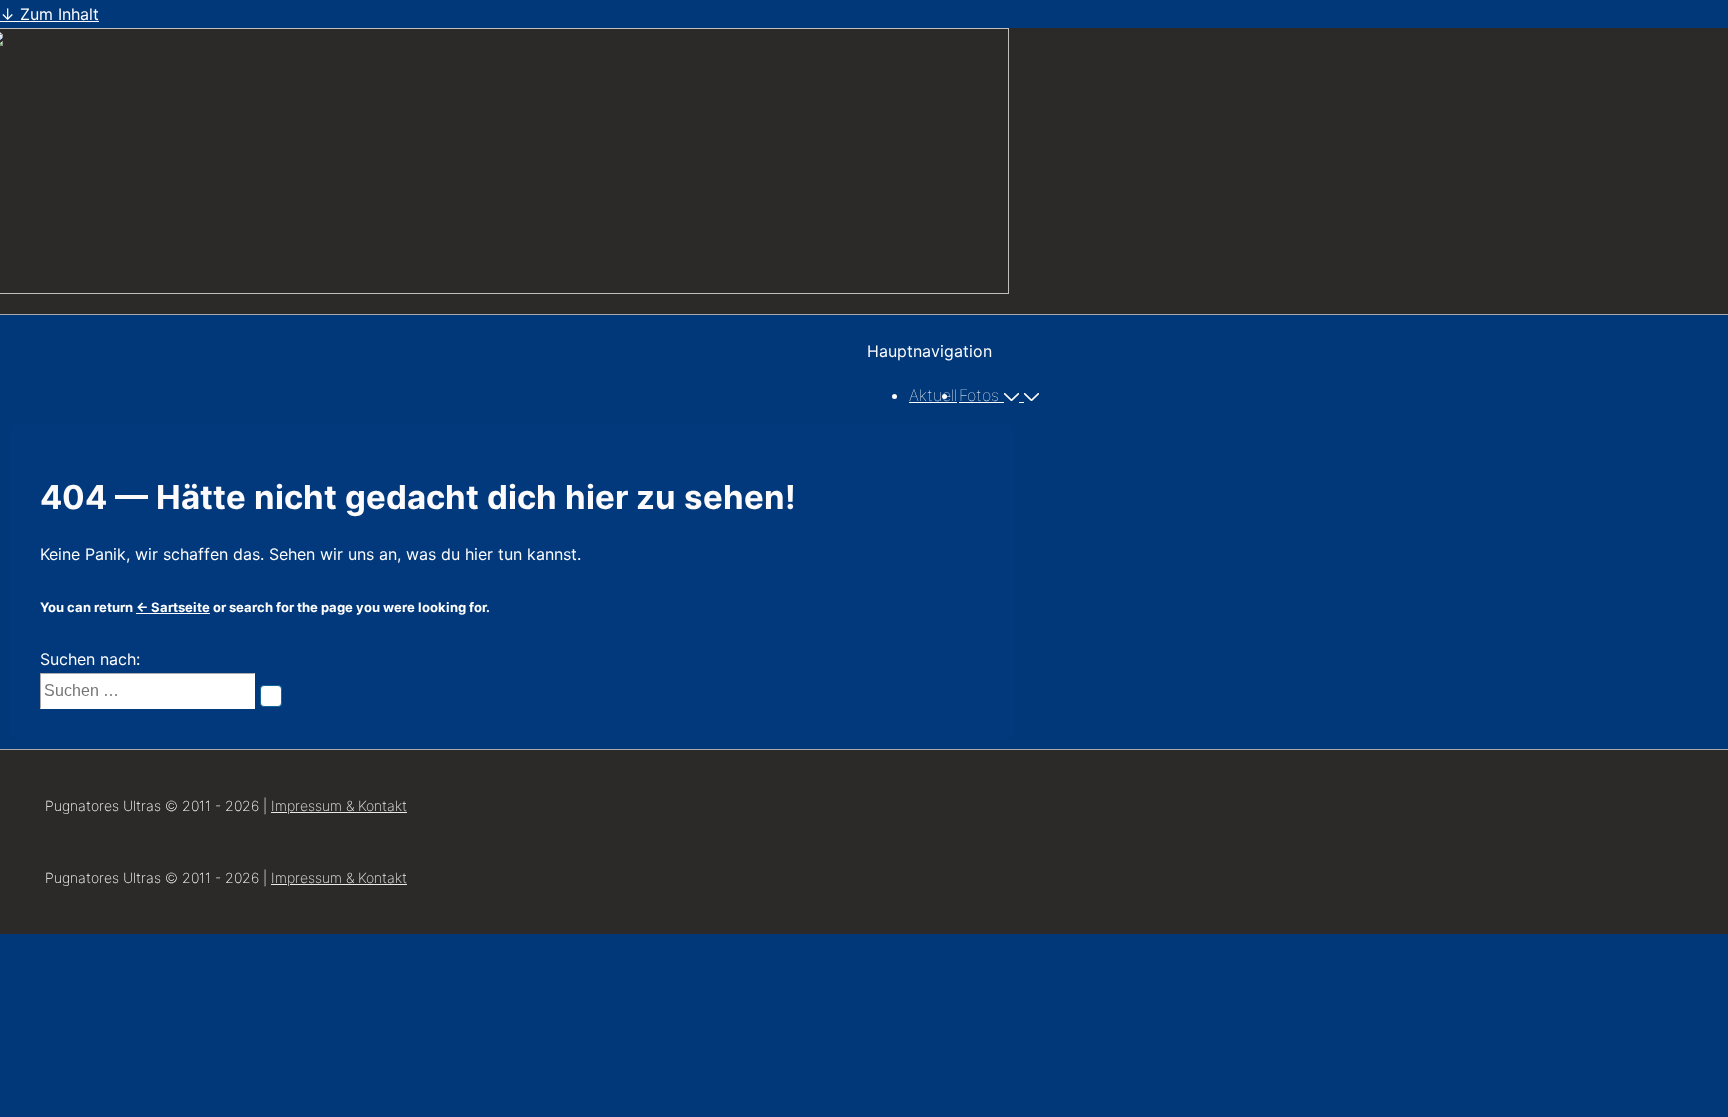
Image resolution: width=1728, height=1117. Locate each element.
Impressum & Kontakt (339, 805)
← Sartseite (173, 607)
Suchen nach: (90, 659)
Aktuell (933, 395)
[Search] (271, 696)
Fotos (979, 395)
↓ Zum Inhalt (49, 14)
